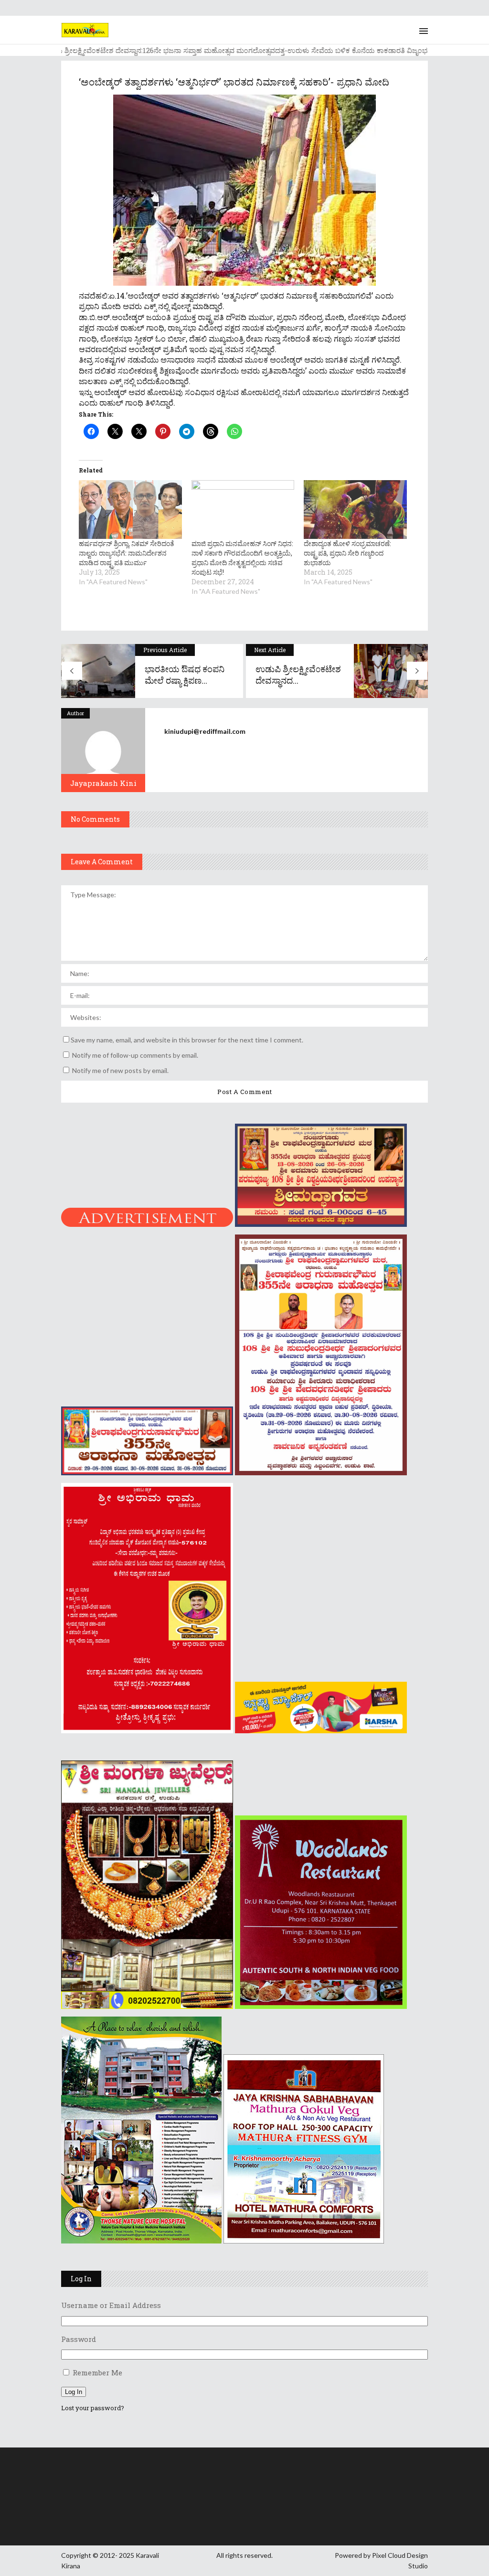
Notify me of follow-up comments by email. (135, 1055)
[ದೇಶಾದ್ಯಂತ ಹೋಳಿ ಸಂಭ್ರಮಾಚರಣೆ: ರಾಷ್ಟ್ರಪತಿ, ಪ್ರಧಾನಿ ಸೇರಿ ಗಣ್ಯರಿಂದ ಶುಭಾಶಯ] (355, 510)
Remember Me (97, 2372)
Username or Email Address (111, 2305)
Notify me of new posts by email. (120, 1070)
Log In (74, 2392)
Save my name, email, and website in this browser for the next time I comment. (187, 1040)
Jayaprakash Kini (103, 783)
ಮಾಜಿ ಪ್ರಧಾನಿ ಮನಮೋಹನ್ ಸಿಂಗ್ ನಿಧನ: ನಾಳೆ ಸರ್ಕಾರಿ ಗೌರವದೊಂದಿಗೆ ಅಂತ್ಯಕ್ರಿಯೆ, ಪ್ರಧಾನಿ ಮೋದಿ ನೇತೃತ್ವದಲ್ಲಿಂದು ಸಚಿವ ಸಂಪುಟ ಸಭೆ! (242, 558)
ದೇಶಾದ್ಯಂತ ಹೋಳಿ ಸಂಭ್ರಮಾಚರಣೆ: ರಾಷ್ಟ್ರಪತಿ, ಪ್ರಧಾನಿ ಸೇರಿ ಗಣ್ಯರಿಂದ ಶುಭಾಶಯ (347, 553)
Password (79, 2339)
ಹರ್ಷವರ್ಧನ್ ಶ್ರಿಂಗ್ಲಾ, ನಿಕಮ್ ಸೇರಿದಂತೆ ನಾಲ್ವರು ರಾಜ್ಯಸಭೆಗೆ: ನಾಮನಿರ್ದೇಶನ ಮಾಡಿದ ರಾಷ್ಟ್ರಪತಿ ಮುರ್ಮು (127, 553)
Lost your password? (93, 2408)
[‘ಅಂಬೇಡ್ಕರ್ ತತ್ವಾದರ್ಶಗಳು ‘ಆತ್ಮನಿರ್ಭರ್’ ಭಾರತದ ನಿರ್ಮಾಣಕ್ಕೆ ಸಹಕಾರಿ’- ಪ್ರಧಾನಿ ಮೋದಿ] (103, 750)
